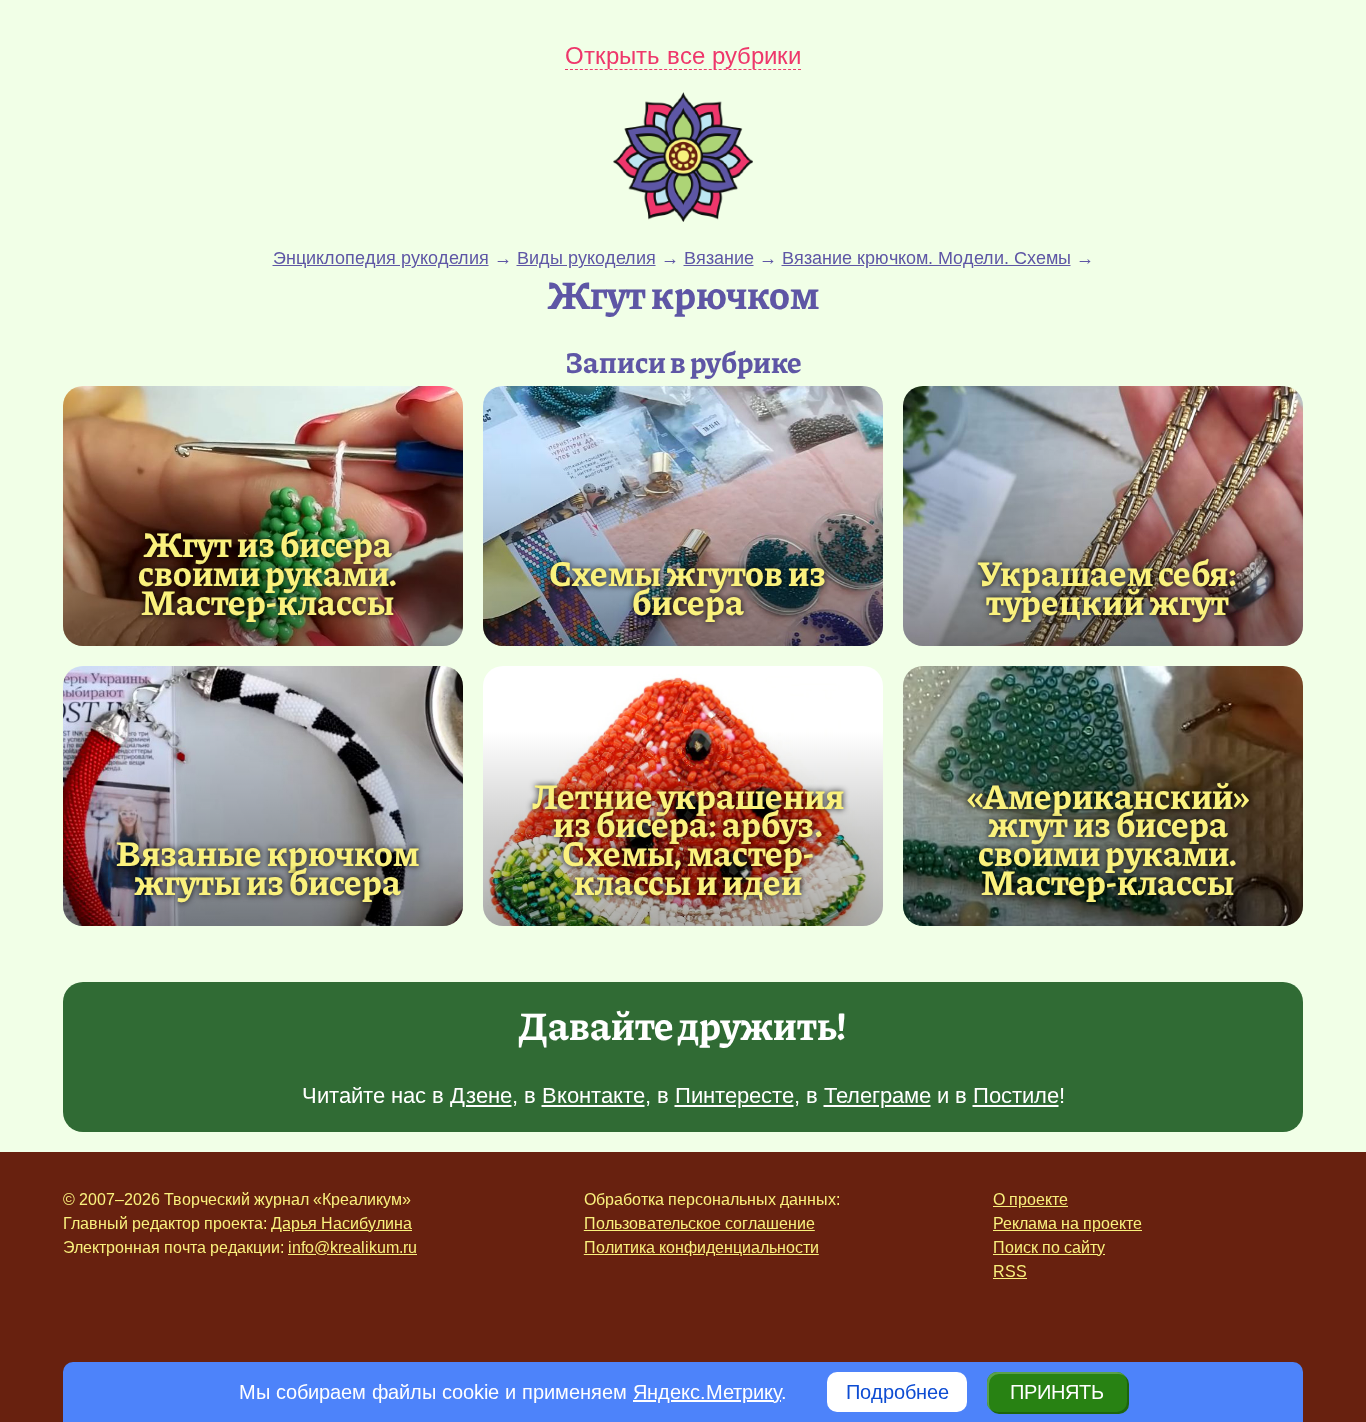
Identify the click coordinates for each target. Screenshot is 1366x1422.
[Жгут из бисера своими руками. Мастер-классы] (263, 516)
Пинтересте (734, 1095)
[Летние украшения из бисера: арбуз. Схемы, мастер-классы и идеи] (688, 838)
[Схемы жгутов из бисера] (683, 516)
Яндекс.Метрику (707, 1392)
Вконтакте (593, 1095)
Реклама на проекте (1067, 1223)
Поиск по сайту (1049, 1247)
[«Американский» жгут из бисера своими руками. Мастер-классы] (1108, 838)
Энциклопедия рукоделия (381, 258)
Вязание (719, 258)
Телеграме (877, 1095)
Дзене (481, 1095)
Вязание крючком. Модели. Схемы (926, 258)
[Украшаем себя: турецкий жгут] (1103, 516)
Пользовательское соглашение (699, 1223)
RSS (1010, 1271)
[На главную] (683, 215)
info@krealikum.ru (352, 1247)
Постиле (1016, 1095)
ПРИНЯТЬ (1057, 1392)
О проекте (1030, 1199)
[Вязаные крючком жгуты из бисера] (263, 796)
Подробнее (897, 1392)
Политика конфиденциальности (701, 1247)
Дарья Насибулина (341, 1223)
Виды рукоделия (586, 258)
